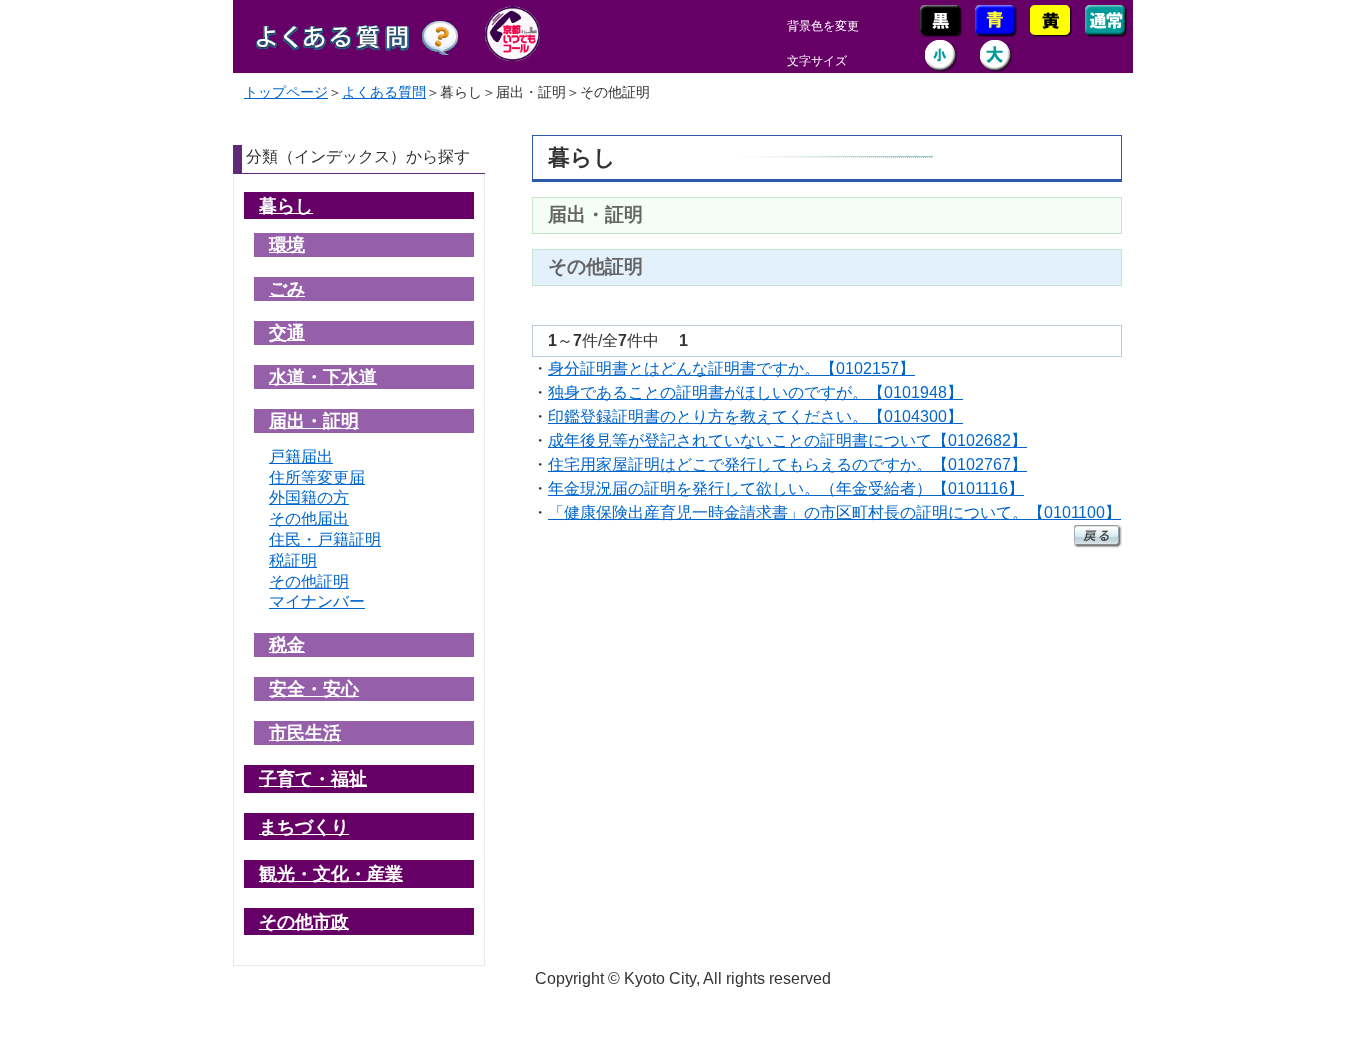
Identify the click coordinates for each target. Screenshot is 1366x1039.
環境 (287, 244)
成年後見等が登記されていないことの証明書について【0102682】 (787, 440)
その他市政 (304, 921)
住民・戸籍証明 (325, 539)
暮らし (286, 205)
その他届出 (309, 518)
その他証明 (309, 581)
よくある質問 (384, 92)
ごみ (287, 288)
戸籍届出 (301, 456)
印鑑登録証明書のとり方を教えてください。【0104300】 (755, 416)
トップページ (286, 92)
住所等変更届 (317, 477)
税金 (287, 644)
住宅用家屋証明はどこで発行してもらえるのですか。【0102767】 (787, 464)
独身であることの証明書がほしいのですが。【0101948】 (755, 392)
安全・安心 (314, 688)
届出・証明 (314, 420)
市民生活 (305, 732)
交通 (287, 332)
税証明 (293, 560)
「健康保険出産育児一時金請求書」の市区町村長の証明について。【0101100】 (834, 512)
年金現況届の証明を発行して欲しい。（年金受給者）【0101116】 (786, 488)
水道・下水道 (323, 376)
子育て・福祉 (313, 778)
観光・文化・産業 (331, 873)
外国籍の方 (309, 497)
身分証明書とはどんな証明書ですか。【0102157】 (731, 368)
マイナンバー (317, 601)
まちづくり (304, 826)
